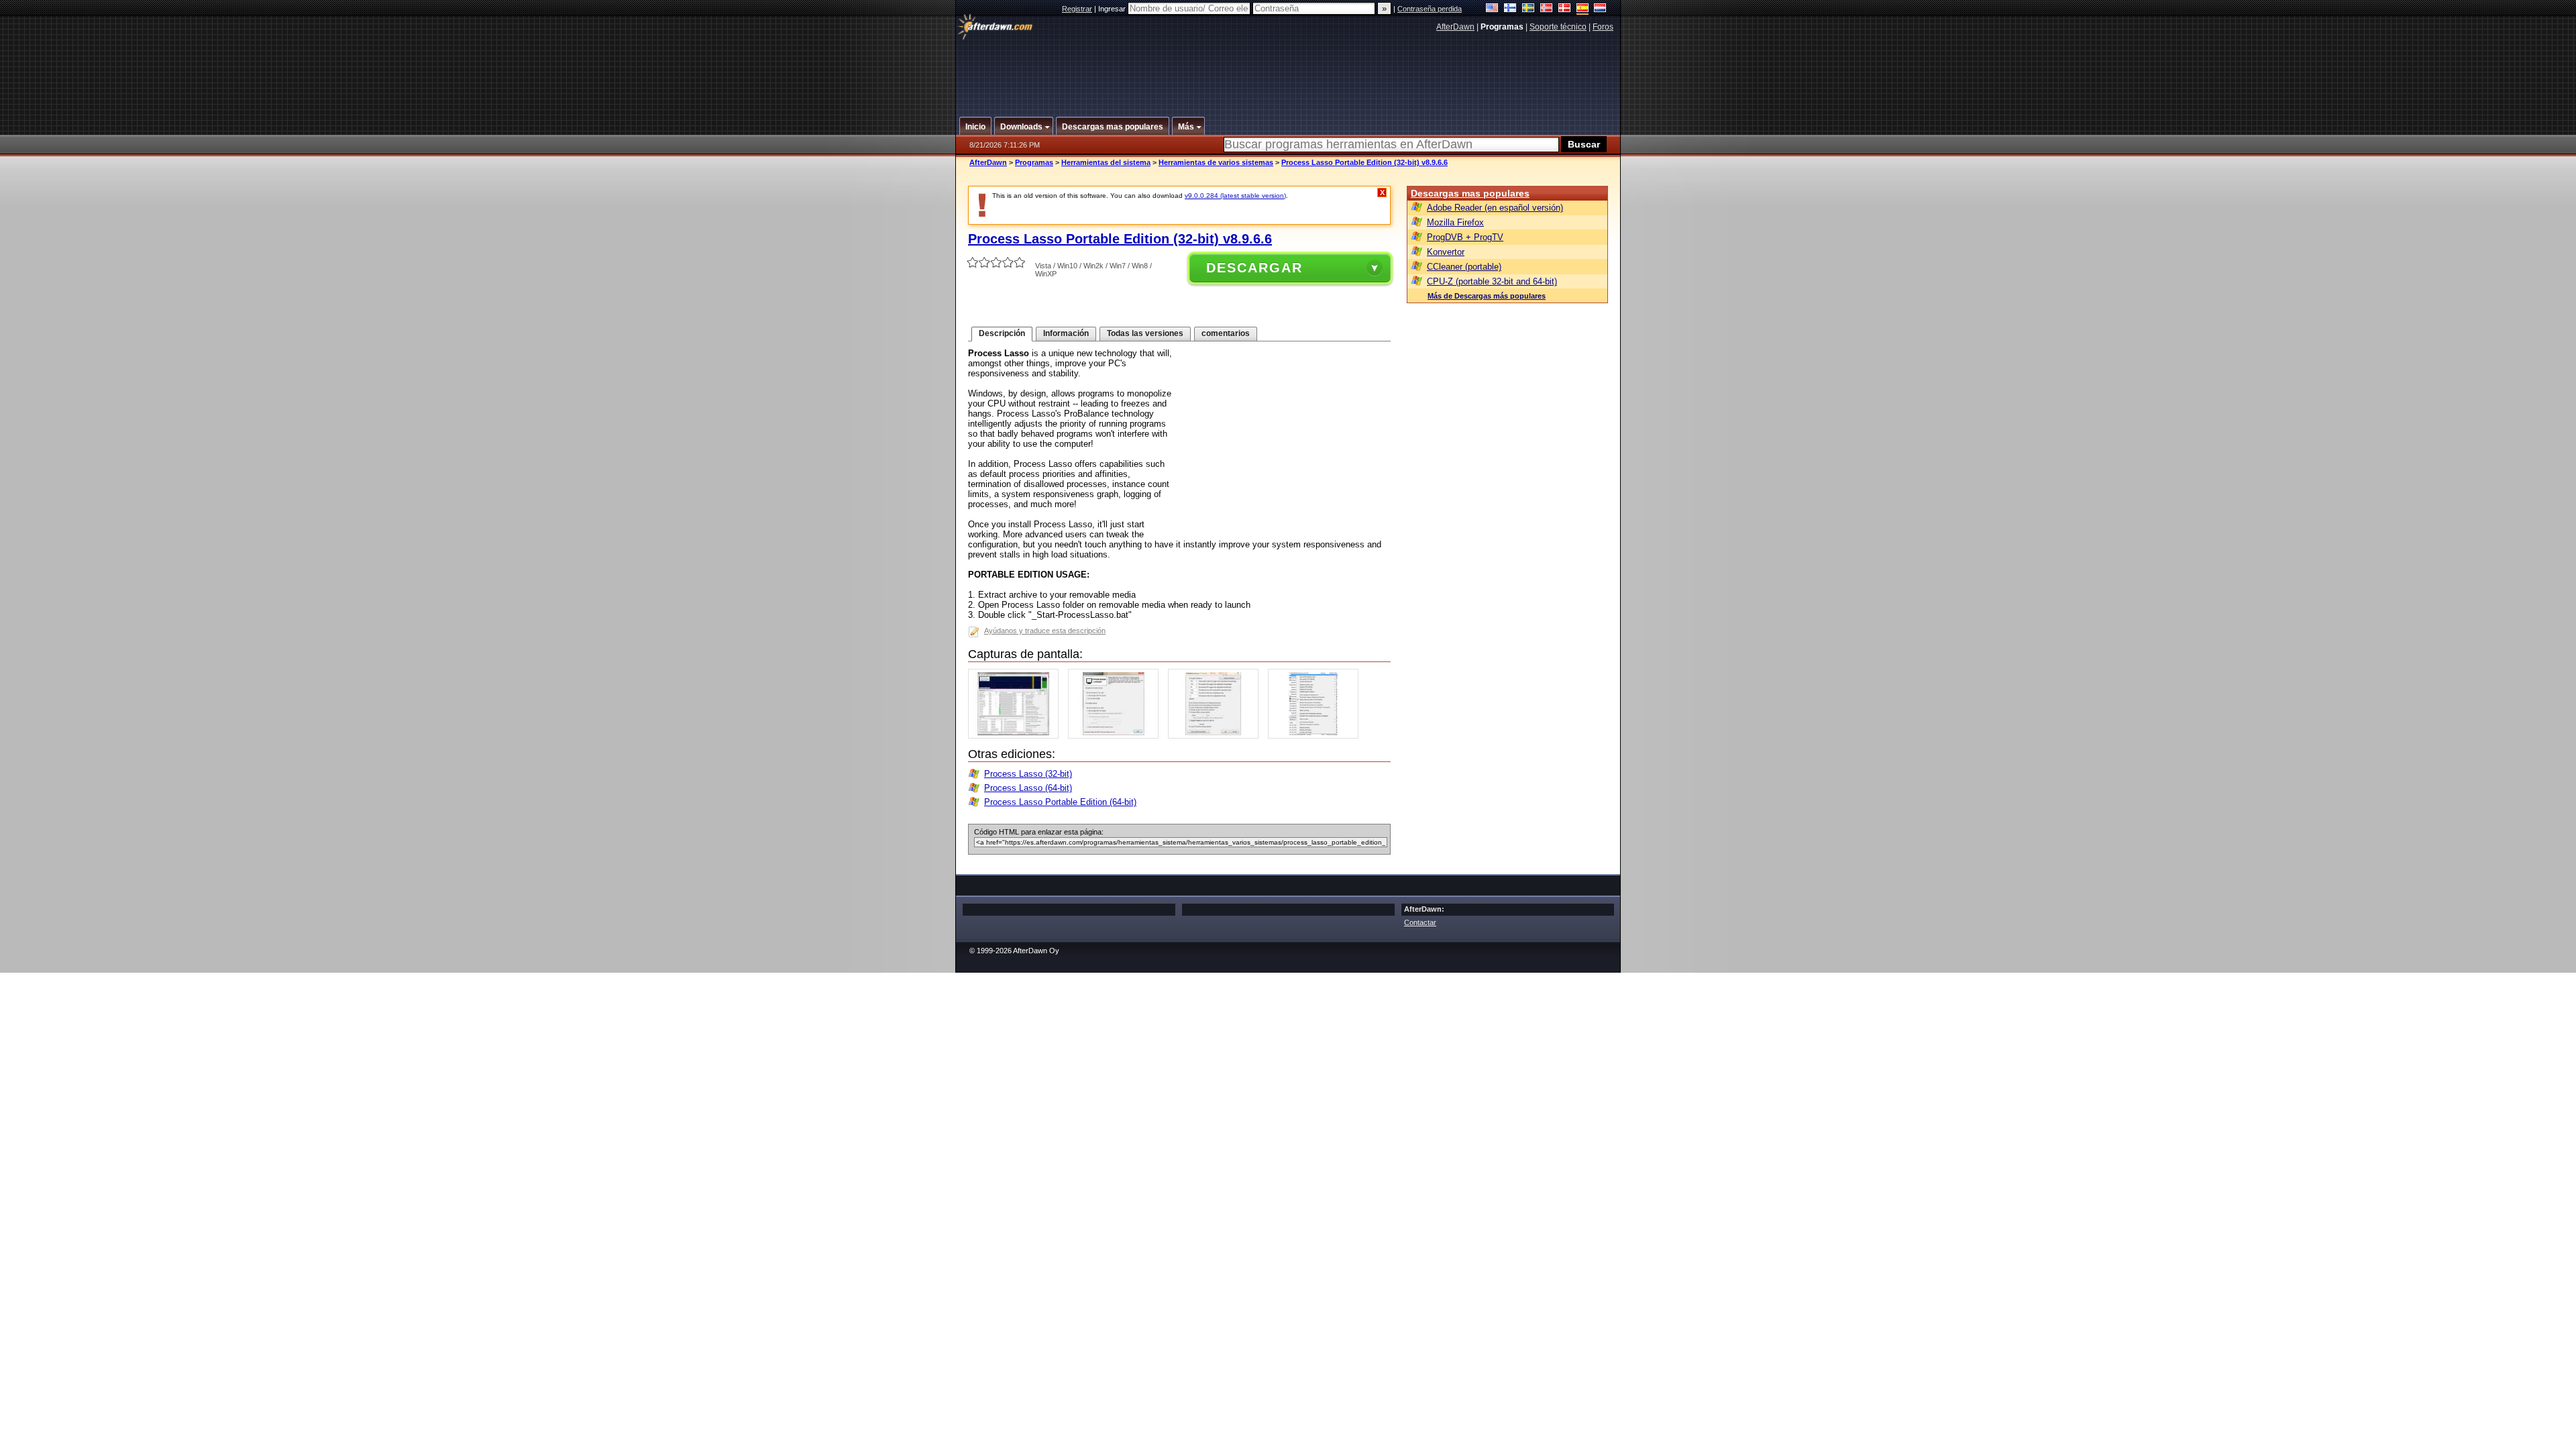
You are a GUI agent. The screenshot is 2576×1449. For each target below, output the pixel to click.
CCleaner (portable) (1464, 267)
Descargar (1254, 268)
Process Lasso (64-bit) (1028, 788)
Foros (1603, 27)
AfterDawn (1455, 27)
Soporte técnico (1558, 27)
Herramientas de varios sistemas (1216, 162)
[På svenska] (1528, 9)
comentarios (1226, 333)
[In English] (1492, 9)
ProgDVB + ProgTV (1465, 237)
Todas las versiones (1145, 333)
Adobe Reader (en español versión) (1495, 208)
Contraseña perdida (1430, 9)
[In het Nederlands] (1600, 9)
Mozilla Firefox (1455, 222)
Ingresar (1113, 9)
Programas (1034, 162)
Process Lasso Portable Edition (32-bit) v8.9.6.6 (1364, 162)
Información (1066, 333)
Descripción (1002, 333)
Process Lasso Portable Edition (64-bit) (1060, 802)
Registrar (1077, 9)
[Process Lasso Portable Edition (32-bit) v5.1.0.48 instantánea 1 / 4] (1017, 736)
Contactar (1420, 922)
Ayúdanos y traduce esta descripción (1045, 631)
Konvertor (1446, 252)
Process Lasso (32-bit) (1028, 774)
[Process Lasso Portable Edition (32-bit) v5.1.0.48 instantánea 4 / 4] (1317, 736)
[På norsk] (1547, 9)
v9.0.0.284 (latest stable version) (1235, 196)
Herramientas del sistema (1106, 162)
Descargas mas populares (1470, 193)
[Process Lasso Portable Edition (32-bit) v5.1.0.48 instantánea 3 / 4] (1217, 736)
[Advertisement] (1289, 69)
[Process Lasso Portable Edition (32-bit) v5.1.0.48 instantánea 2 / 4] (1117, 736)
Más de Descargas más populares (1487, 296)
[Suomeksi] (1510, 9)
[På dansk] (1565, 9)
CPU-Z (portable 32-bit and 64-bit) (1492, 281)
